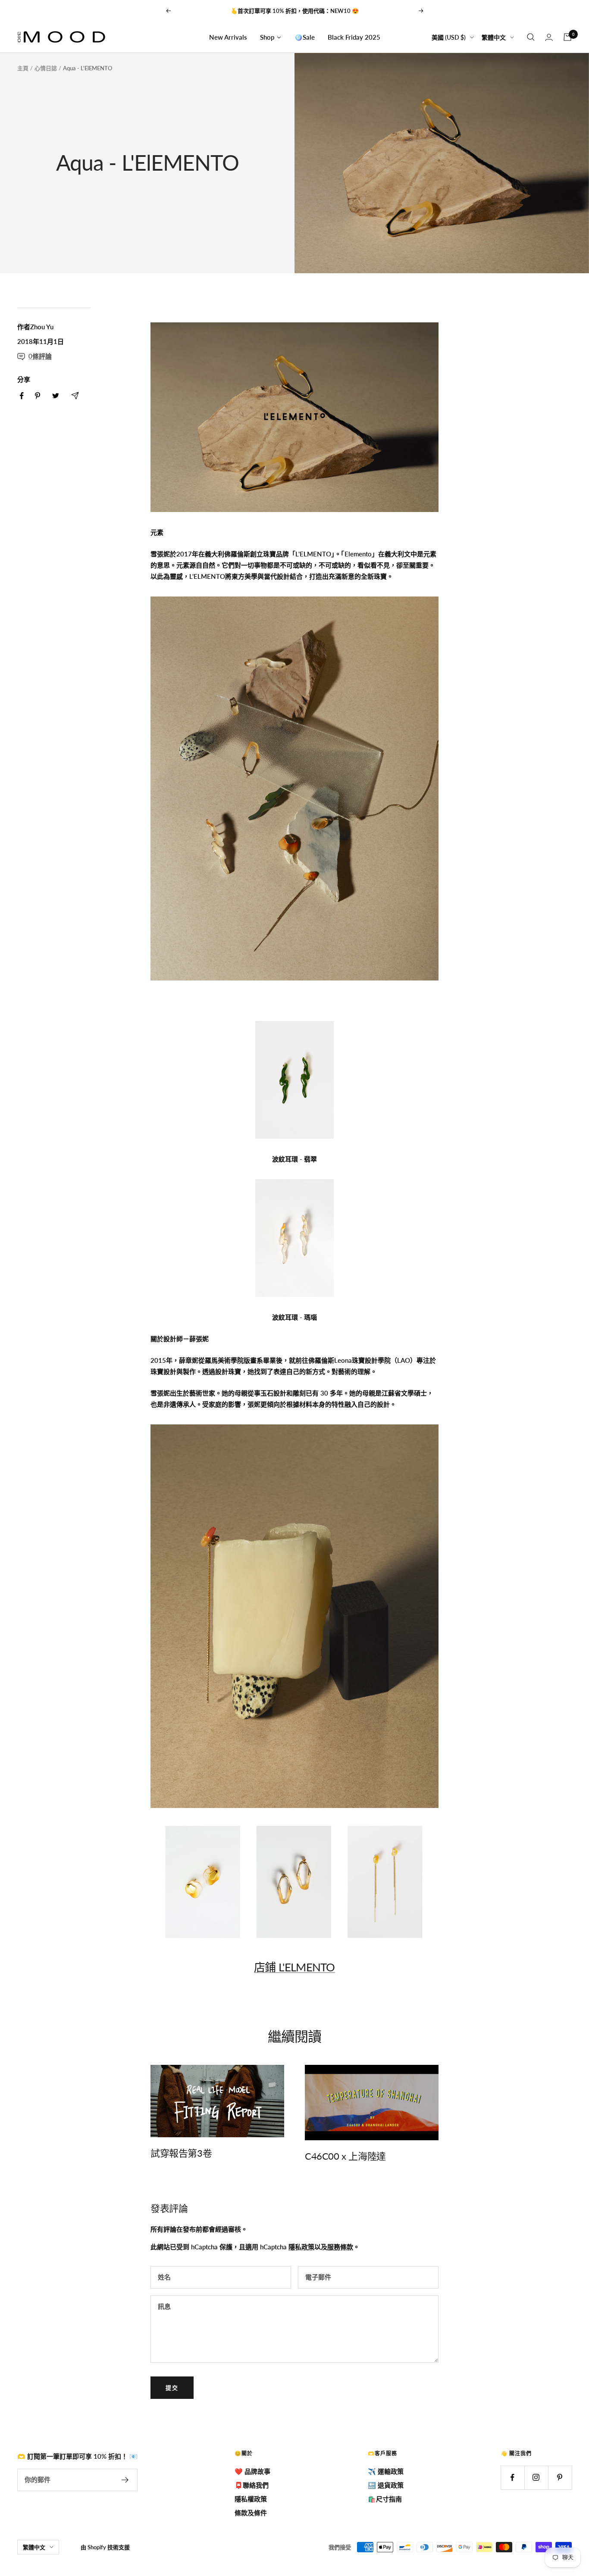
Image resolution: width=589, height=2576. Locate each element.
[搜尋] (531, 37)
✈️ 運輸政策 (386, 2471)
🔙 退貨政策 (386, 2485)
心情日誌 (46, 68)
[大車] (567, 37)
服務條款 (340, 2247)
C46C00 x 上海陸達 (345, 2156)
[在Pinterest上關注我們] (560, 2478)
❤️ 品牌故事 (252, 2471)
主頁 (23, 68)
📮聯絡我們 (252, 2485)
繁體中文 (494, 37)
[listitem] (22, 396)
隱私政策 (301, 2247)
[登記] (125, 2480)
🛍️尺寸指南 (385, 2499)
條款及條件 (251, 2513)
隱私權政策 (251, 2499)
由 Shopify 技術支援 (105, 2547)
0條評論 (40, 356)
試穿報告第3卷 (181, 2153)
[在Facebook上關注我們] (512, 2478)
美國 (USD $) (449, 37)
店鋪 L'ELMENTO (294, 1967)
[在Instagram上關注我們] (536, 2478)
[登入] (549, 37)
